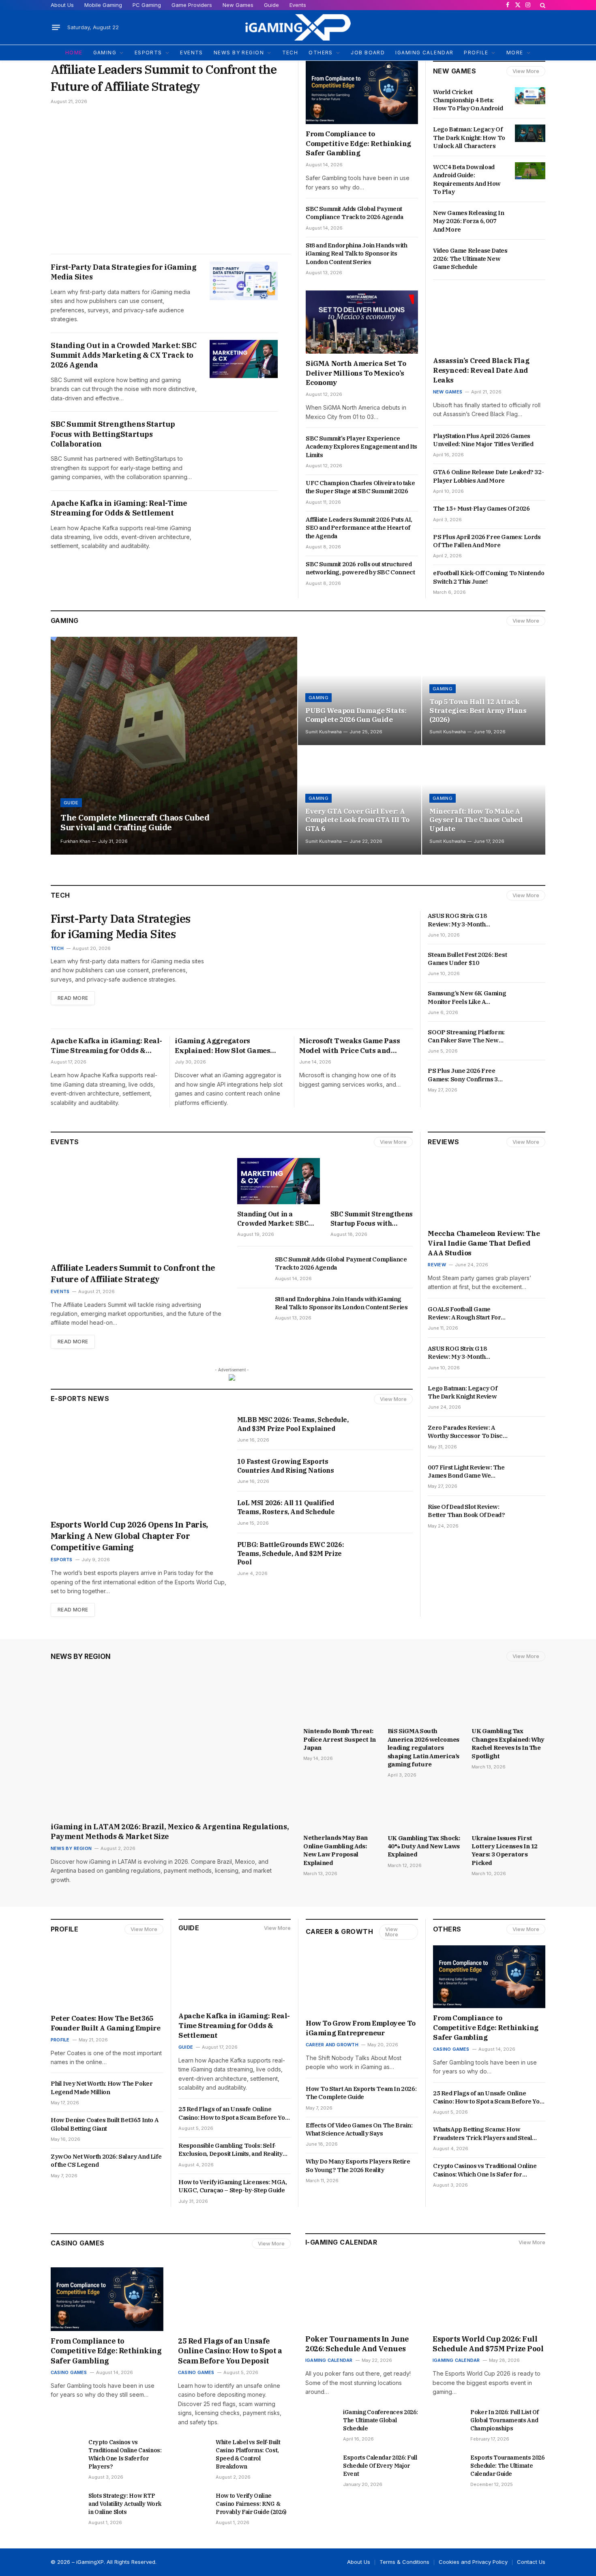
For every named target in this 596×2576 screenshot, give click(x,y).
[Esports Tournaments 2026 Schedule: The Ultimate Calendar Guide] (448, 2464)
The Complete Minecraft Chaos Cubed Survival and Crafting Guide (135, 823)
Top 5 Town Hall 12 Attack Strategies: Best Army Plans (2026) (478, 711)
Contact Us (531, 2562)
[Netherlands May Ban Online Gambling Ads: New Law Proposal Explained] (340, 1808)
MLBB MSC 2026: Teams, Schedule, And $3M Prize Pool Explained (293, 1424)
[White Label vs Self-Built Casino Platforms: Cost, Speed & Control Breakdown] (193, 2449)
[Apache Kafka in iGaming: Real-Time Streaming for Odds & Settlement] (244, 517)
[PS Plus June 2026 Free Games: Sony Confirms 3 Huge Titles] (530, 1074)
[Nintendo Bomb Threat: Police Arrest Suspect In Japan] (340, 1702)
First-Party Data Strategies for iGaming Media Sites (123, 272)
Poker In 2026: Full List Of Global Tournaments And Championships (505, 2420)
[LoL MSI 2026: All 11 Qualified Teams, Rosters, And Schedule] (388, 1512)
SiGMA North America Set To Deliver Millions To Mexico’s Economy (356, 373)
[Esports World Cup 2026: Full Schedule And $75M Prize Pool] (489, 2297)
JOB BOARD (368, 53)
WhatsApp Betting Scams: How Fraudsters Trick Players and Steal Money (482, 2134)
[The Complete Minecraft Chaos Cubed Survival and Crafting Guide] (174, 746)
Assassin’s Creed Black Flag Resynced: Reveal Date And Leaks (481, 370)
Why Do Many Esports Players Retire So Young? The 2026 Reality (358, 2165)
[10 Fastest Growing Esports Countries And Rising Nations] (388, 1471)
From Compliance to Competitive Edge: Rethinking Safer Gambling (358, 144)
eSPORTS (148, 53)
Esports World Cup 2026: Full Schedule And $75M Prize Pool (489, 2344)
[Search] (542, 5)
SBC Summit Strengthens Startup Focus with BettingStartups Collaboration (113, 434)
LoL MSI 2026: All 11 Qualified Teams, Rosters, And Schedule (286, 1507)
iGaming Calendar (329, 2360)
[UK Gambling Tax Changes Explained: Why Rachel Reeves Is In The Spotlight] (508, 1702)
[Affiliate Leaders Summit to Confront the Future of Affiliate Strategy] (171, 179)
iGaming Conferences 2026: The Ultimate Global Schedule (380, 2420)
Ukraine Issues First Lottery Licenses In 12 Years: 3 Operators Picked (505, 1850)
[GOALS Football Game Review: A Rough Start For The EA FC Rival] (530, 1313)
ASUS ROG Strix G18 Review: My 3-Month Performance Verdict (459, 920)
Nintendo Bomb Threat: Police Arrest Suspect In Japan (340, 1739)
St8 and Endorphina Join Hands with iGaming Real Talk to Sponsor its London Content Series (356, 254)
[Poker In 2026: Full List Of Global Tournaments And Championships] (448, 2419)
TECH (290, 53)
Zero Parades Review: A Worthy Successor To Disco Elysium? (467, 1432)
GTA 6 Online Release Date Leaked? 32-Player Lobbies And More (488, 476)
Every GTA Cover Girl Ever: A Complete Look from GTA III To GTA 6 (357, 820)
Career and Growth (332, 2045)
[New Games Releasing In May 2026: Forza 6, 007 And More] (530, 217)
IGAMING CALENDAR (424, 53)
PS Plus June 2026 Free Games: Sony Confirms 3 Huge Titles (463, 1075)
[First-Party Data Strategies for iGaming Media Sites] (244, 281)
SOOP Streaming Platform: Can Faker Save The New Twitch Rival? (466, 1037)
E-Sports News (80, 1399)
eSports (62, 1560)
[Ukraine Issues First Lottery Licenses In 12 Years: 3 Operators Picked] (508, 1808)
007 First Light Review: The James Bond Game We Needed (466, 1472)
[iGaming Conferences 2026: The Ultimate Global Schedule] (321, 2419)
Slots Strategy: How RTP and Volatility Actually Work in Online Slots (125, 2504)
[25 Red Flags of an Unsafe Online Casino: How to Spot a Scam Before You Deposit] (234, 2299)
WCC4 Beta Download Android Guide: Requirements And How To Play (467, 179)
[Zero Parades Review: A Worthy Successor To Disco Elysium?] (530, 1431)
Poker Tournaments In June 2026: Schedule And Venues (357, 2344)
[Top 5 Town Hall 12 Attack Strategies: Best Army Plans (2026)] (484, 691)
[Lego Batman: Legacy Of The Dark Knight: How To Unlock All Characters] (530, 133)
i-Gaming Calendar (341, 2242)
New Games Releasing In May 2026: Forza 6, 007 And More (468, 221)
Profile (64, 1929)
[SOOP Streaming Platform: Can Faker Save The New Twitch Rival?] (530, 1036)
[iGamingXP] (298, 27)
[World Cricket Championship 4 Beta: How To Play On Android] (530, 96)
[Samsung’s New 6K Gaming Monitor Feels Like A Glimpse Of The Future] (530, 997)
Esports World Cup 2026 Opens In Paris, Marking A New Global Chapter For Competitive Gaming (129, 1536)
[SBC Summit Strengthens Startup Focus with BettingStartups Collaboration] (244, 438)
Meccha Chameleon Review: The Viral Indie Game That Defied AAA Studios (484, 1243)
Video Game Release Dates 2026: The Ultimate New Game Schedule (470, 259)
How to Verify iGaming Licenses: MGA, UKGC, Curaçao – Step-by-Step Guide (233, 2186)
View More (526, 71)
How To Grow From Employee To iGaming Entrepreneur (361, 2028)
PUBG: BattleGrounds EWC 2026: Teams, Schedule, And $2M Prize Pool (290, 1553)
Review (437, 1265)
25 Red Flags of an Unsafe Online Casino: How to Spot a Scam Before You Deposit (233, 2113)
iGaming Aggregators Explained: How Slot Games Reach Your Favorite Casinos (224, 1046)
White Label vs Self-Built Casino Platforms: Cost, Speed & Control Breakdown (248, 2454)
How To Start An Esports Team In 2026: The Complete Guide (361, 2093)
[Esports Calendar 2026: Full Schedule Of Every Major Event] (321, 2464)
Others (447, 1929)
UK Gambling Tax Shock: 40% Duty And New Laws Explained (424, 1846)
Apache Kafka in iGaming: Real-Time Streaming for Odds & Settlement (119, 508)
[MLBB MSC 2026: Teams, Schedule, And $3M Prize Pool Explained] (388, 1429)
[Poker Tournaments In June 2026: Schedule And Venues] (362, 2297)
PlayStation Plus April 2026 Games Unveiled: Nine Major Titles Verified (484, 440)
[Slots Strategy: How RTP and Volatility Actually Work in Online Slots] (66, 2502)
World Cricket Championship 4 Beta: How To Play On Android (468, 100)
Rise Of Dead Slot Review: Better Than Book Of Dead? (467, 1511)
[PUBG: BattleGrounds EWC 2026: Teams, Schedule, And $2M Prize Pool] (388, 1554)
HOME (74, 53)
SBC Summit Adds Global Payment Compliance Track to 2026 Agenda (355, 213)
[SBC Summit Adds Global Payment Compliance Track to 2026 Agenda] (252, 1266)
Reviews (443, 1142)
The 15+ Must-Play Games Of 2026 (482, 508)
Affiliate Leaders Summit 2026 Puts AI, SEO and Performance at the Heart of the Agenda (359, 528)
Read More (73, 998)
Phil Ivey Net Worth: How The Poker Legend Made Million (102, 2087)
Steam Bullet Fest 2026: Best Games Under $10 (467, 959)
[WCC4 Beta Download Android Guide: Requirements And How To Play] (530, 171)
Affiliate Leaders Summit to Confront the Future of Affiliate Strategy (164, 78)
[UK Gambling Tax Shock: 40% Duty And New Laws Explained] (424, 1808)
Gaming (65, 621)
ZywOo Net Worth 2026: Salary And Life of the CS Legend (106, 2160)
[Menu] (56, 28)
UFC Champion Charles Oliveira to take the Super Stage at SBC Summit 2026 (360, 487)
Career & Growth (339, 1931)
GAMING (105, 53)
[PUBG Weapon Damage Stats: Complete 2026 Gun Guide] (360, 691)
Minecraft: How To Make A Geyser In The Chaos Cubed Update (476, 820)
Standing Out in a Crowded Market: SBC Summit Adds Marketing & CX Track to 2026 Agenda (123, 355)
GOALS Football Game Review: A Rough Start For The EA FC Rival (464, 1314)
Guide (271, 5)
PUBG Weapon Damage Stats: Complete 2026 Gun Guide (356, 715)
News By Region (81, 1656)
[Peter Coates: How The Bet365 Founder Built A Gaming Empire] (107, 1977)
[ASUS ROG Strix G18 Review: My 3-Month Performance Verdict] (530, 920)
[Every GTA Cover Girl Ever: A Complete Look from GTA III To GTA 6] (360, 800)
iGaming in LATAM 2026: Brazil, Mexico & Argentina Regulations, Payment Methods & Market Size (170, 1832)
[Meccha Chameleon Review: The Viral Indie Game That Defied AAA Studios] (487, 1191)
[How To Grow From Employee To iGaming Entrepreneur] (362, 1982)
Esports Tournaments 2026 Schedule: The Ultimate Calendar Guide (507, 2466)
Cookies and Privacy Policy (473, 2562)
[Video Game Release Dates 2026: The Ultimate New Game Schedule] (530, 254)
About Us (62, 5)
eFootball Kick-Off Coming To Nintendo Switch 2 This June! (489, 577)
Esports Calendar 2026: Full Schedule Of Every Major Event (380, 2466)
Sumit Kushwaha (324, 732)
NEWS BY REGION (239, 53)
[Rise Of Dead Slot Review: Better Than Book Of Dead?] (530, 1510)
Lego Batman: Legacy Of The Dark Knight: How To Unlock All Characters (469, 138)
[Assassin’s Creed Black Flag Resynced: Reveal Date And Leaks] (489, 320)
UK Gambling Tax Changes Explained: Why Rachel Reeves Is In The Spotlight (508, 1743)
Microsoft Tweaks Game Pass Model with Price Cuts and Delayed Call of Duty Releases (351, 1046)
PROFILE (476, 53)
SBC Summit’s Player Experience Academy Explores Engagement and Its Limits (361, 447)
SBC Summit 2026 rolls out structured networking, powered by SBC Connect (361, 568)
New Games (238, 5)
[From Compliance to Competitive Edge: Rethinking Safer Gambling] (362, 92)
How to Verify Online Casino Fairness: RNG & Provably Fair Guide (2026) (251, 2504)
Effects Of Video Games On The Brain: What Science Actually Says (359, 2129)
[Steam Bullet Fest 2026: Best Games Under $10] (530, 958)
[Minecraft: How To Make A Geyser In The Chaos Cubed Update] (484, 800)
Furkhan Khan (75, 841)
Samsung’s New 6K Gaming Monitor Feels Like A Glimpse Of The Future (467, 998)
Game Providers (192, 5)
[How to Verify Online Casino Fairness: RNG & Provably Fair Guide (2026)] (193, 2502)
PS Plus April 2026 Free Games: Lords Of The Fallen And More (487, 541)
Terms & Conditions (404, 2562)
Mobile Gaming (103, 5)
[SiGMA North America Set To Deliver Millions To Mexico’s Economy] (362, 322)
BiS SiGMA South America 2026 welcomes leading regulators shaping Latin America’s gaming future (423, 1748)
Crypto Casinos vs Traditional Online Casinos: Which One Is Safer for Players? (485, 2170)
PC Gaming (147, 5)
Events (298, 5)
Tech (57, 948)
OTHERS (321, 53)
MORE (515, 53)
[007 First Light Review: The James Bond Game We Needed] (530, 1471)
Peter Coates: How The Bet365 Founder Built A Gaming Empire (105, 2023)
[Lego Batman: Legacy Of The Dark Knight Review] (530, 1392)
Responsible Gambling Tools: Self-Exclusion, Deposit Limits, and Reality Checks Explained (230, 2150)
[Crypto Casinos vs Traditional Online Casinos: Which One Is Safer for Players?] (66, 2449)
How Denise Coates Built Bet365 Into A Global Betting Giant (104, 2124)
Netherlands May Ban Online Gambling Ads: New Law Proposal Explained (336, 1850)
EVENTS (192, 53)
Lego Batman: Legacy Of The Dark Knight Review (463, 1392)
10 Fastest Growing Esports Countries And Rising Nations (286, 1466)
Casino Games (451, 2049)
